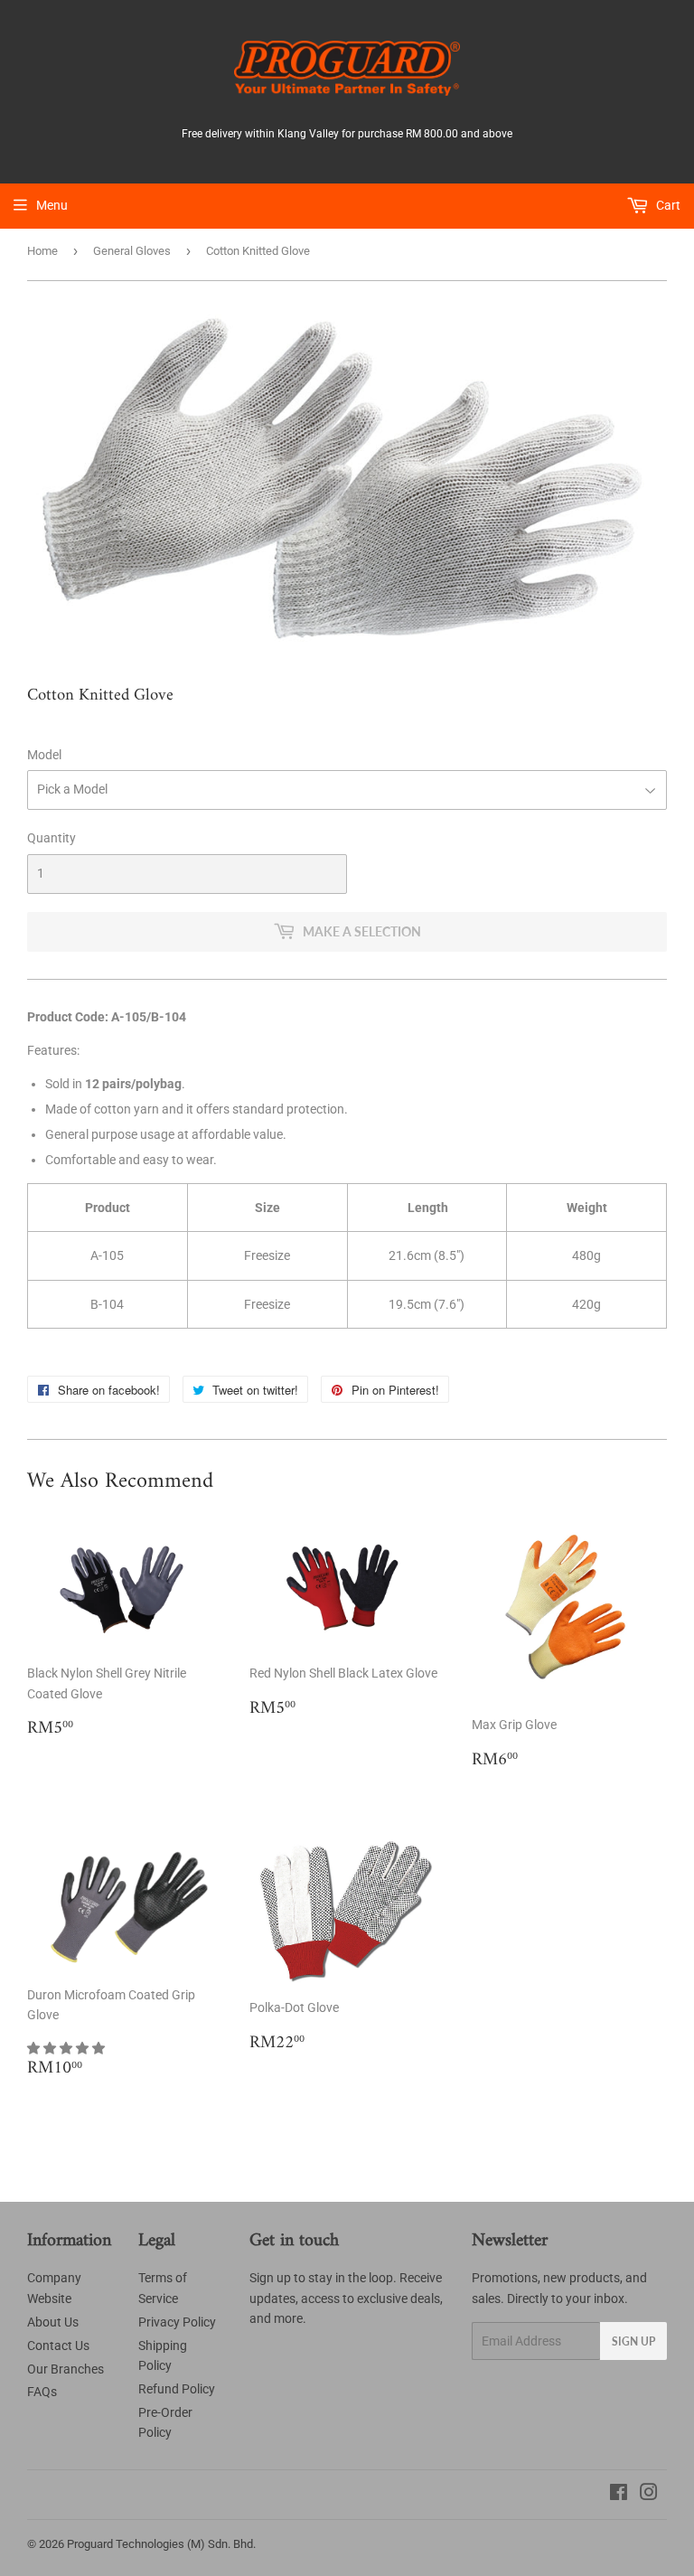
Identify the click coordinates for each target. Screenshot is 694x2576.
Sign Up (633, 2341)
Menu (52, 205)
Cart (667, 205)
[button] (67, 2048)
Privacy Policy (177, 2322)
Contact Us (58, 2346)
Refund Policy (177, 2389)
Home (42, 251)
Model (44, 755)
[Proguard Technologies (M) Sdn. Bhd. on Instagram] (649, 2495)
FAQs (42, 2392)
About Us (53, 2322)
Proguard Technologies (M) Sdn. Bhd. (161, 2544)
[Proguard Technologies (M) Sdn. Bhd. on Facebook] (619, 2495)
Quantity (52, 838)
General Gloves (132, 251)
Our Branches (66, 2369)
